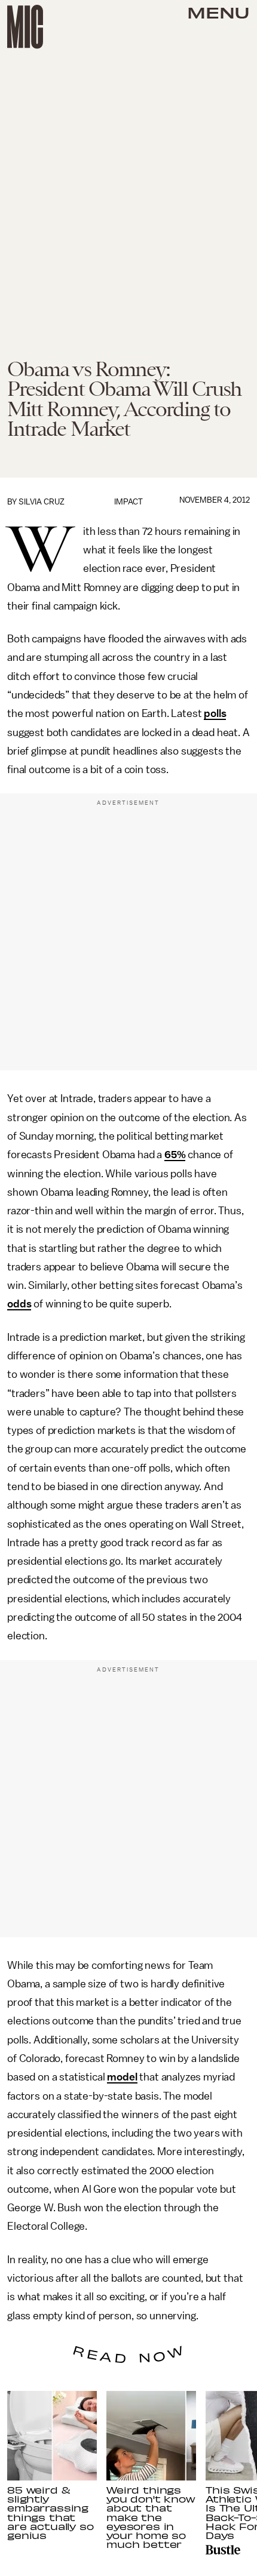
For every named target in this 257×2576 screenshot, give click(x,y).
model (122, 2077)
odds (19, 1304)
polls (215, 713)
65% (175, 1155)
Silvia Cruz (42, 502)
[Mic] (25, 27)
